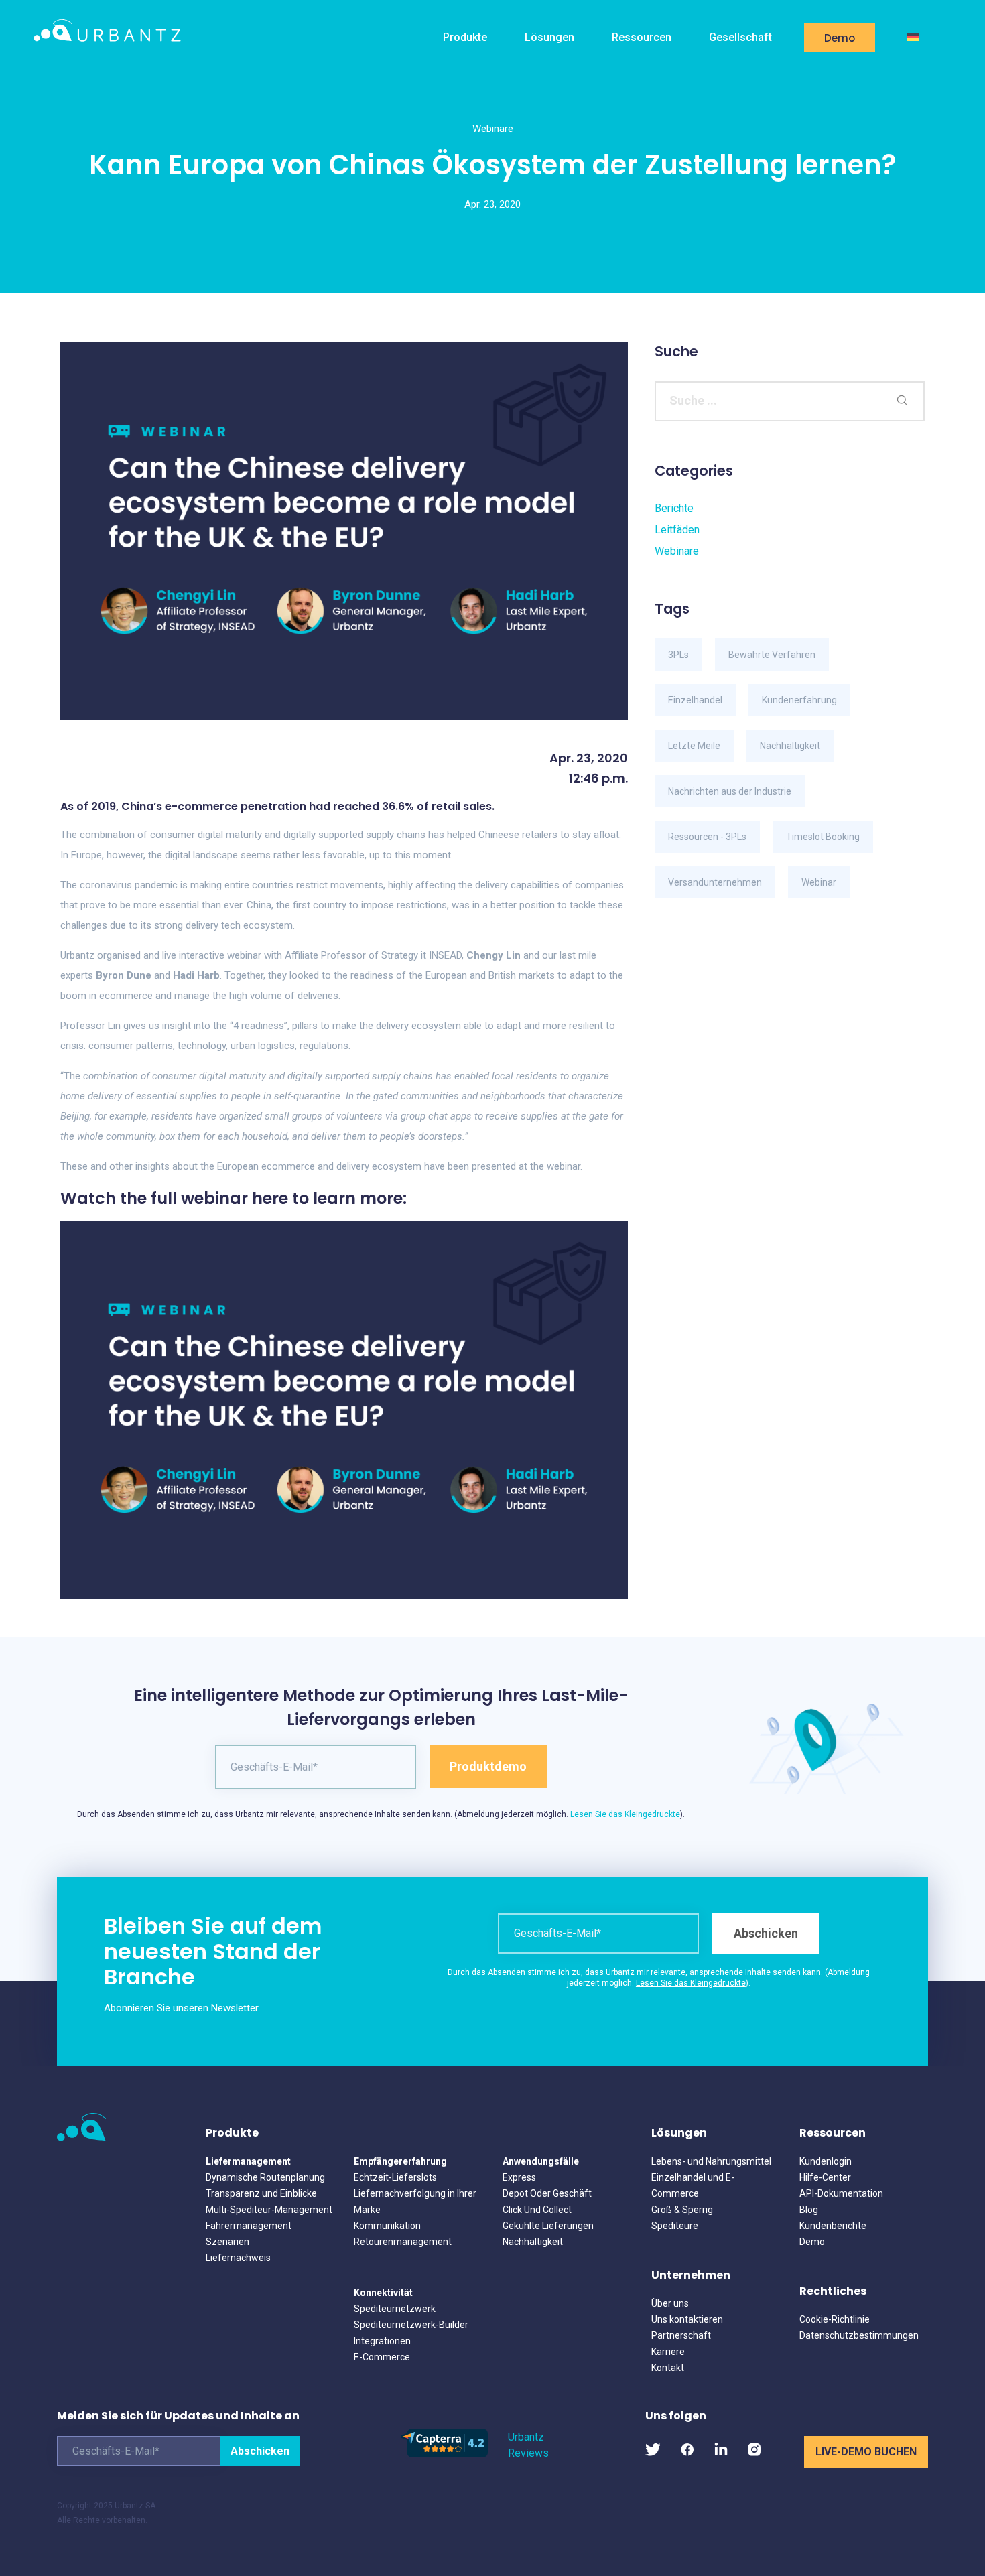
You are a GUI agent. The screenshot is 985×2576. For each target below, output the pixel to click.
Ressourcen (642, 37)
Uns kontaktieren (687, 2319)
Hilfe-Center (825, 2177)
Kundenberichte (833, 2226)
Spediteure (675, 2226)
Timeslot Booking (823, 837)
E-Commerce (382, 2357)
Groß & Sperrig (682, 2210)
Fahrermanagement (249, 2226)
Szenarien (227, 2242)
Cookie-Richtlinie (835, 2319)
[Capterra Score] (444, 2454)
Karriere (668, 2352)
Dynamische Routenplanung (265, 2177)
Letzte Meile (694, 746)
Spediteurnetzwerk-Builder (411, 2325)
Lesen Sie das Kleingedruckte (625, 1814)
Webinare (493, 129)
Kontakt (668, 2368)
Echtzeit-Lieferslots (395, 2177)
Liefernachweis (238, 2258)
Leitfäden (677, 530)
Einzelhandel (695, 700)
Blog (809, 2210)
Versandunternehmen (715, 882)
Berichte (674, 508)
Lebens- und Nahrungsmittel (711, 2161)
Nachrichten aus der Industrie (730, 791)
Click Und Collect (537, 2210)
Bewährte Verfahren (772, 655)
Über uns (670, 2303)
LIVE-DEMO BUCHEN (866, 2452)
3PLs (678, 655)
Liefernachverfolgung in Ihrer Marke (415, 2201)
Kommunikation (387, 2226)
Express (519, 2177)
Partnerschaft (681, 2335)
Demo (840, 38)
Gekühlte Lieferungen (548, 2226)
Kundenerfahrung (799, 700)
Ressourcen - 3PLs (707, 837)
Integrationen (382, 2341)
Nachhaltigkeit (790, 746)
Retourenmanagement (403, 2242)
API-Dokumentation (841, 2193)
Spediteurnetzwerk (395, 2309)
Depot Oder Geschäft (547, 2193)
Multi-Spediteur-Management (269, 2210)
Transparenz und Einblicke (261, 2193)
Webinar (819, 882)
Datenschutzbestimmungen (859, 2335)
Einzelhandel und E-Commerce (693, 2185)
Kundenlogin (826, 2161)
